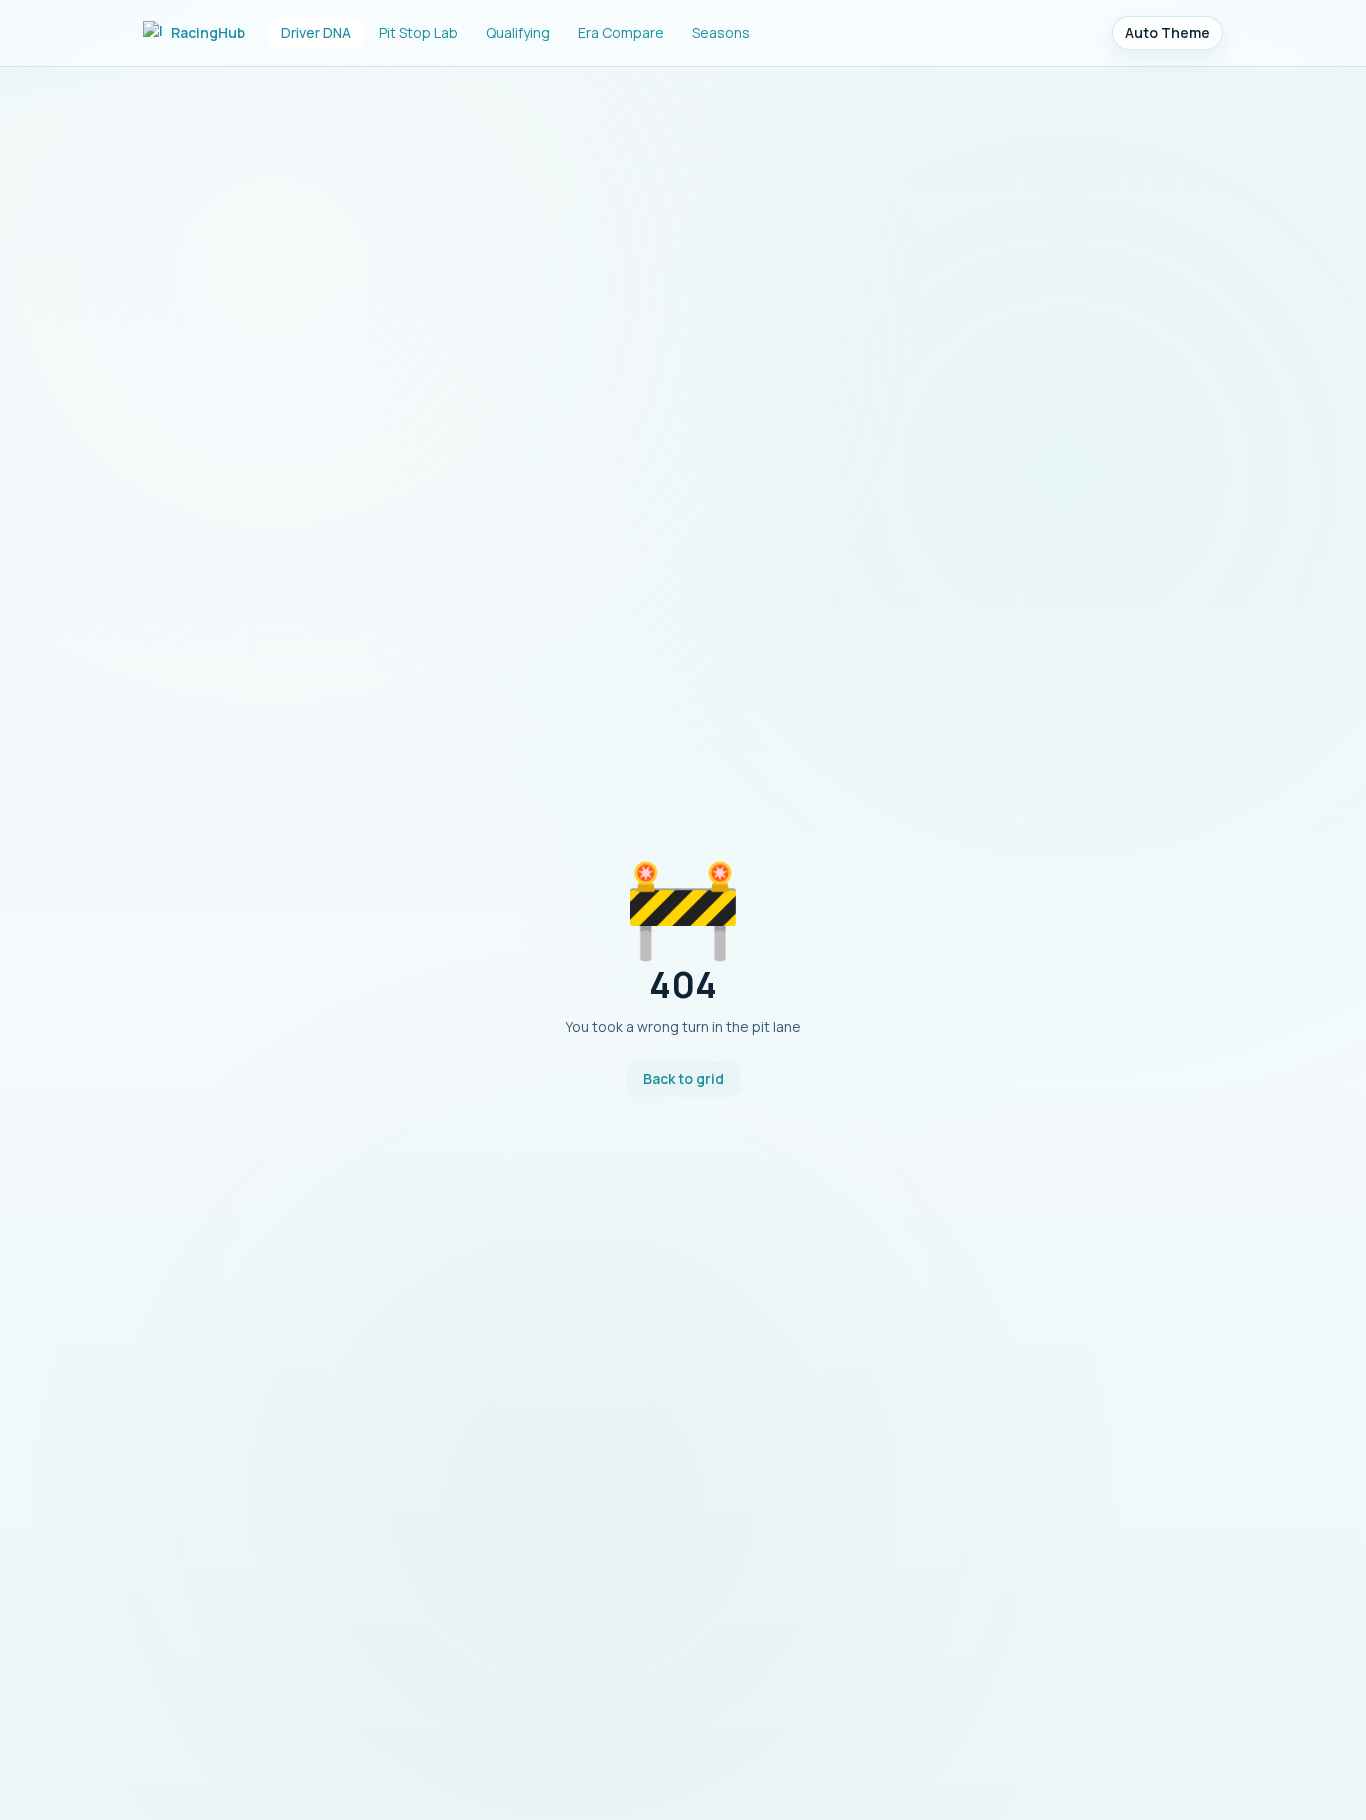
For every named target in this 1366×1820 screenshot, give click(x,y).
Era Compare (621, 32)
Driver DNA (316, 32)
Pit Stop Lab (418, 32)
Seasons (721, 32)
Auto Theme (1167, 32)
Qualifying (518, 32)
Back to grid (683, 1078)
